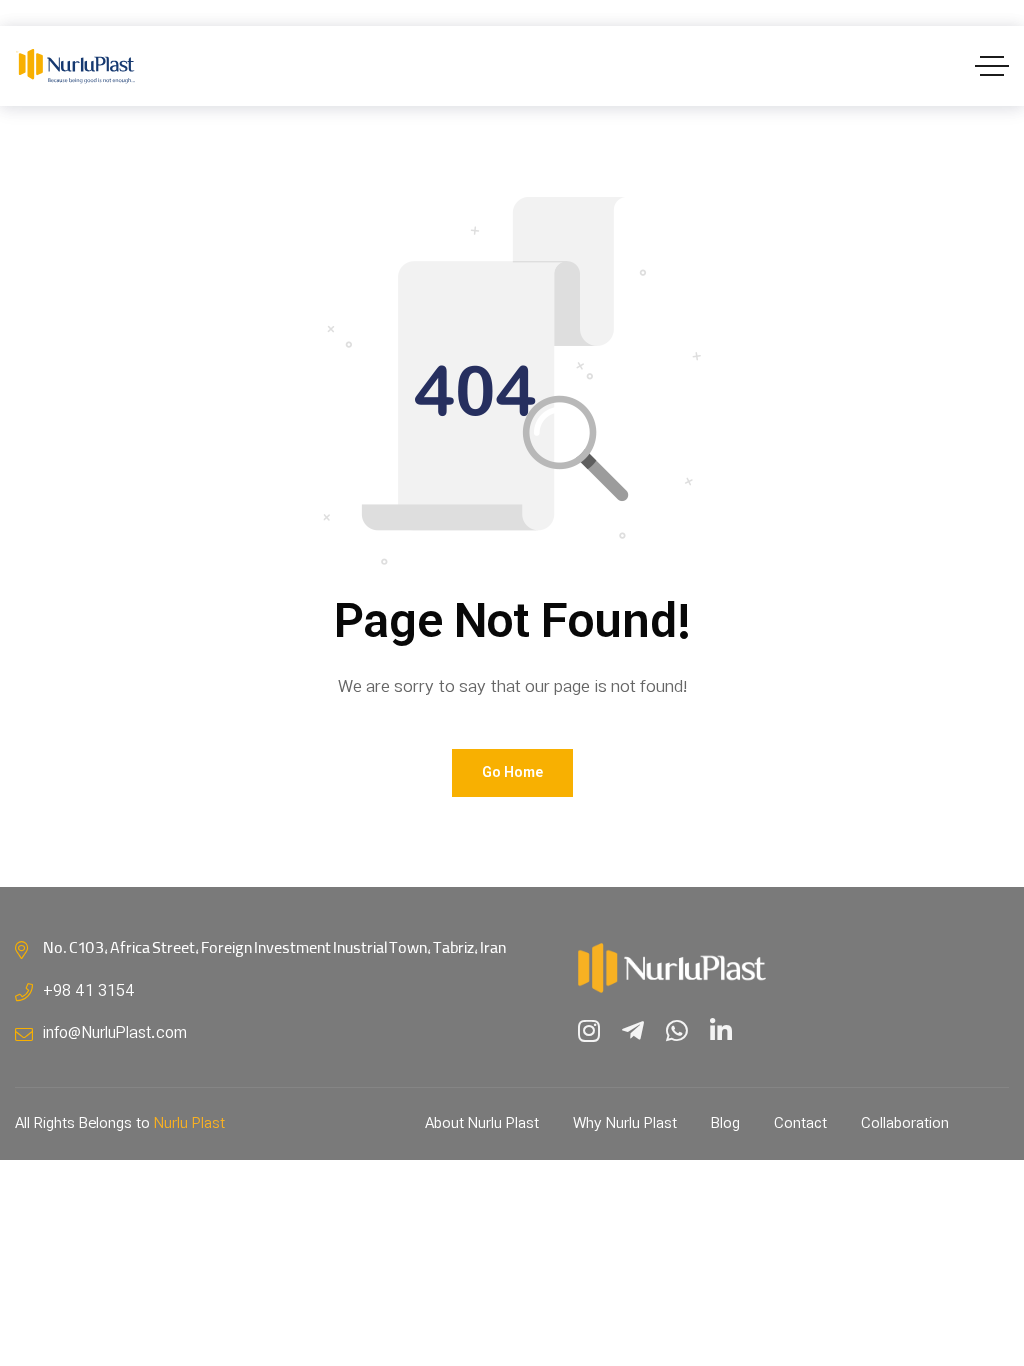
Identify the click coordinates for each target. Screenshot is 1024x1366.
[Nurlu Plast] (76, 66)
